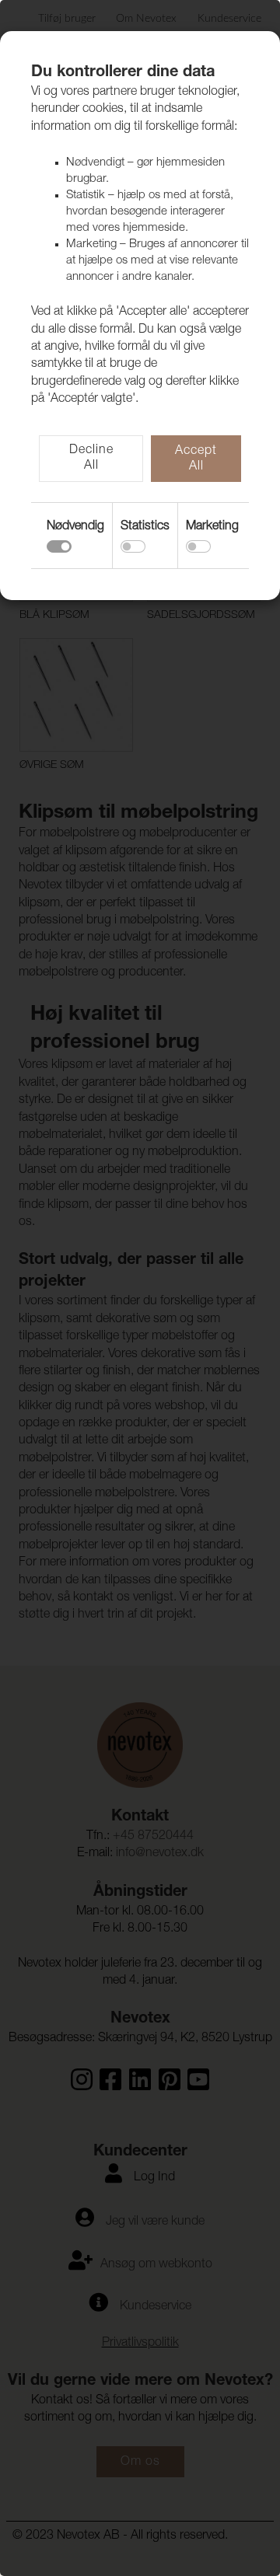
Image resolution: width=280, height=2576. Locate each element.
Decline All (91, 459)
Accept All (196, 459)
